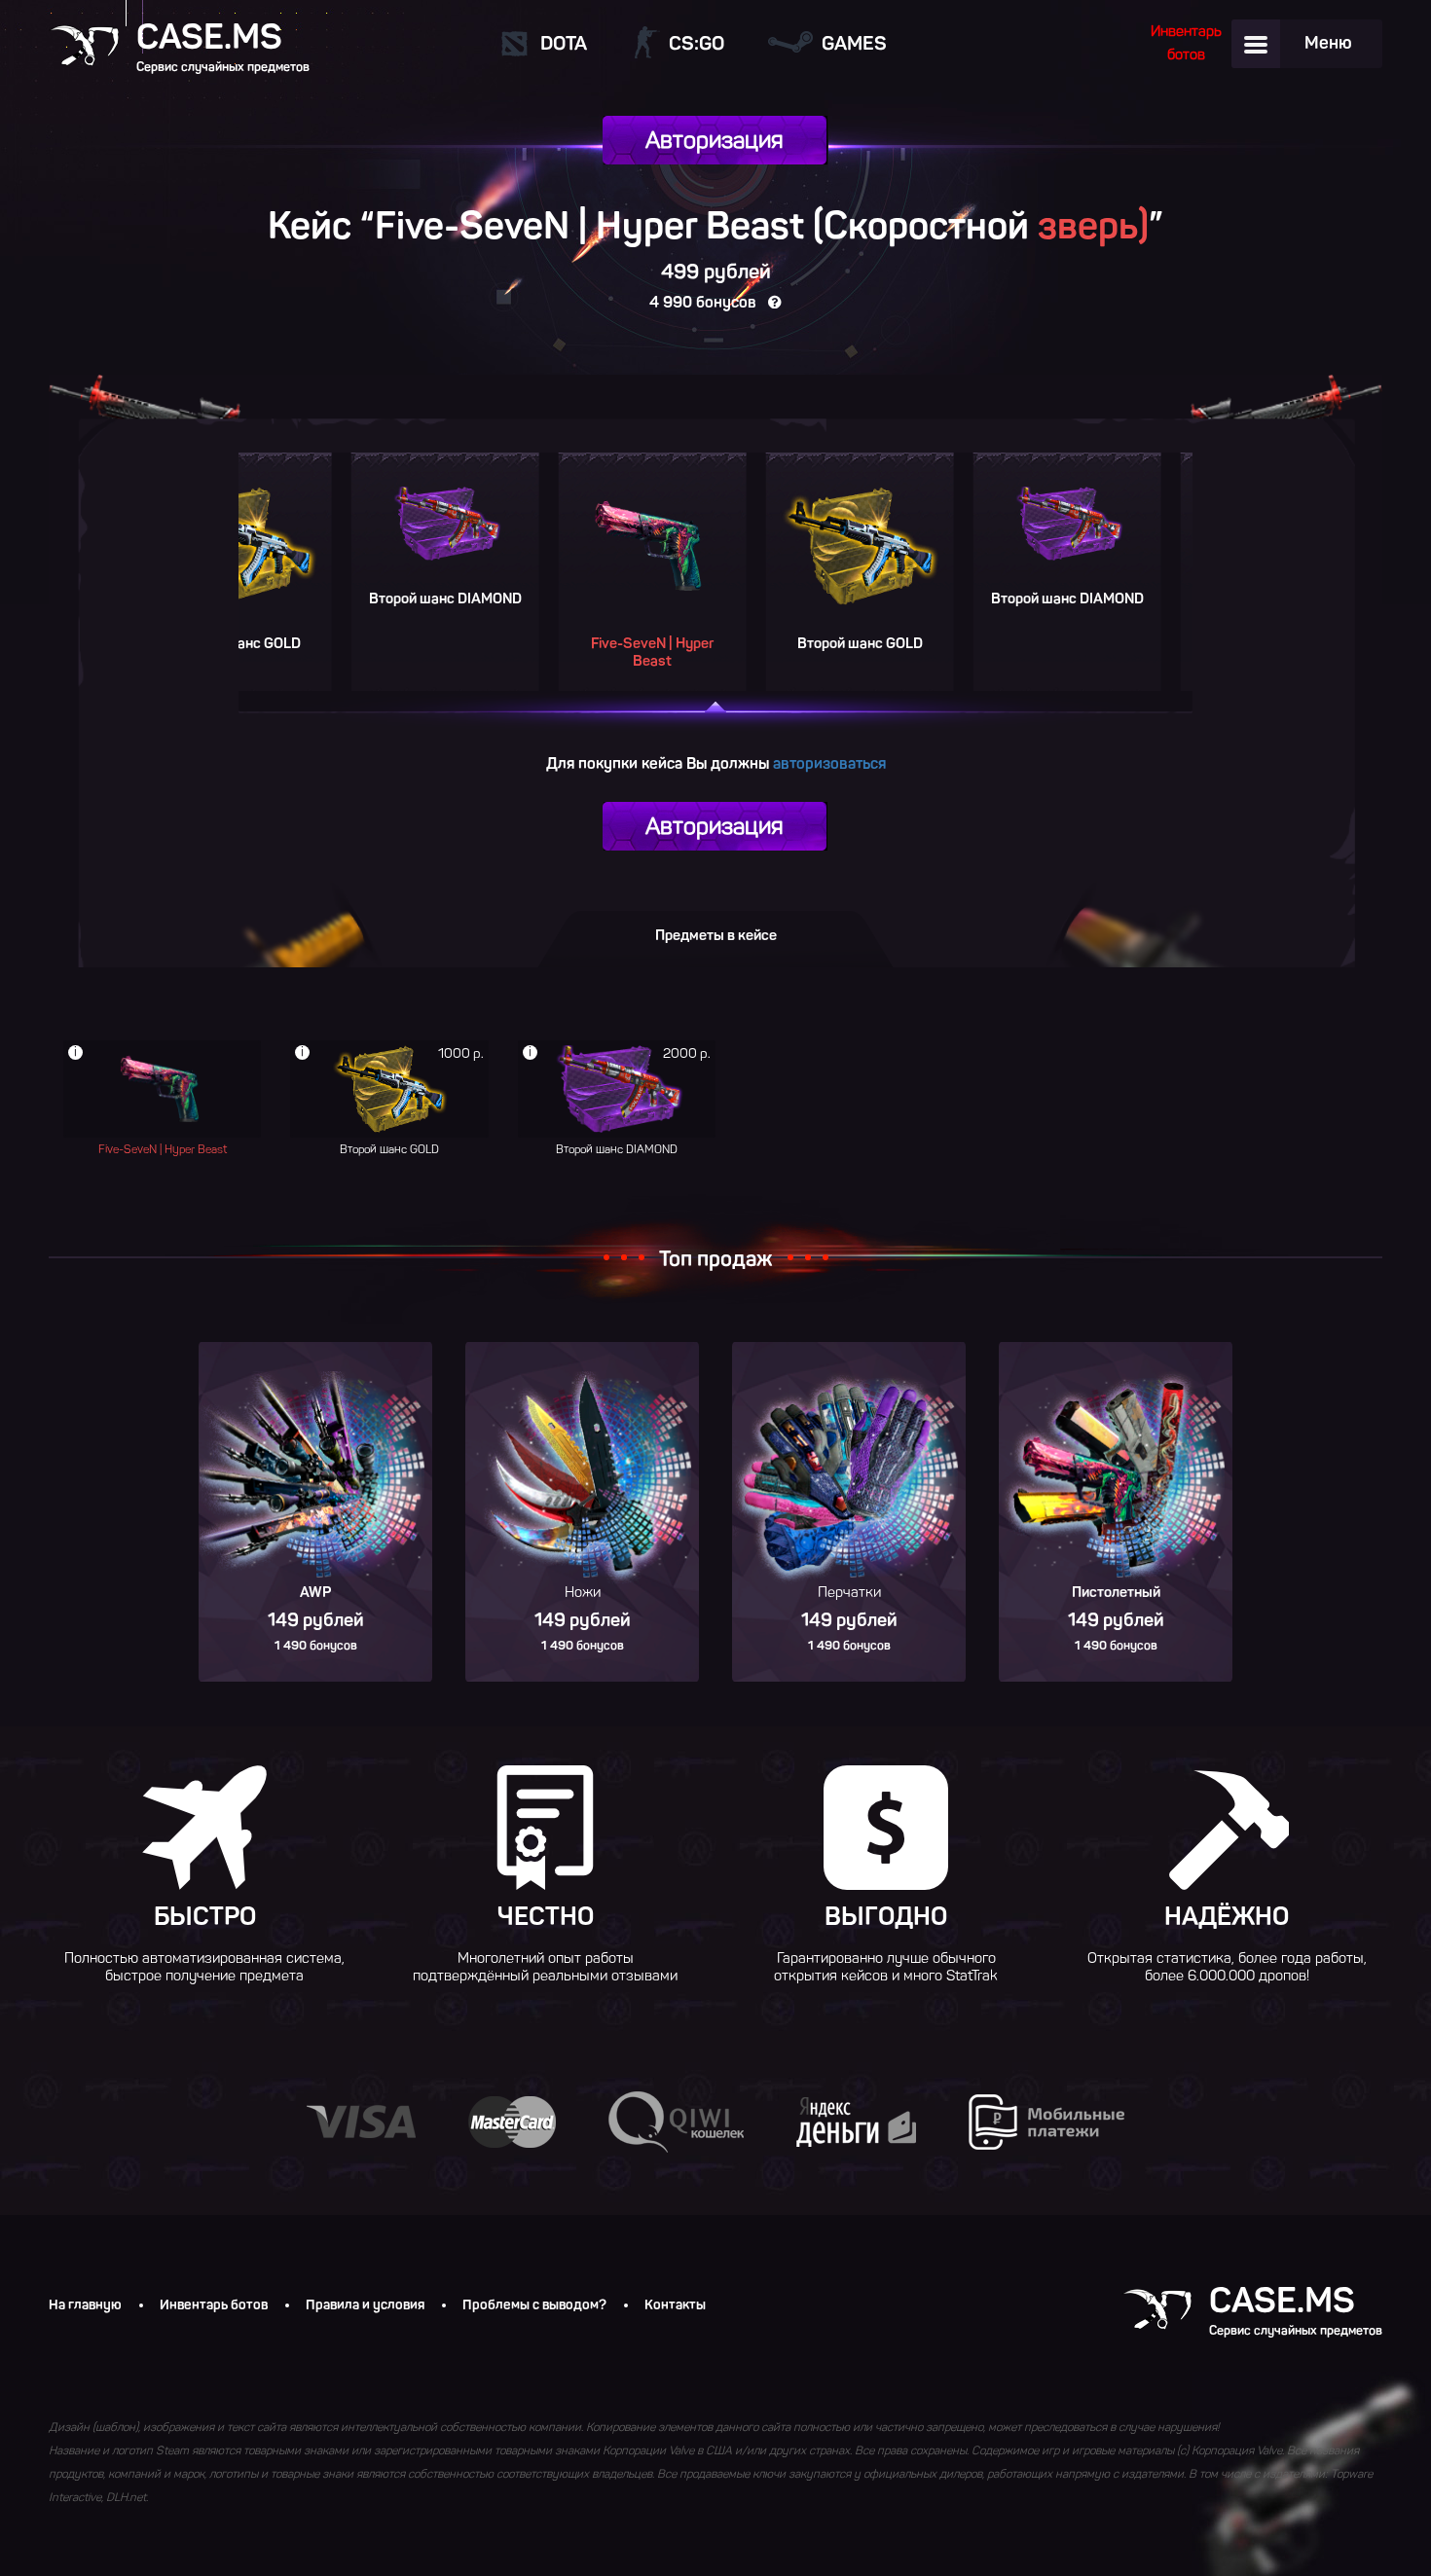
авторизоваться (829, 763)
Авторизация (715, 140)
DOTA (564, 43)
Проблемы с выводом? (534, 2305)
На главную (85, 2305)
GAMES (854, 43)
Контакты (675, 2305)
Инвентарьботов (1186, 43)
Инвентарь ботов (214, 2305)
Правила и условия (365, 2305)
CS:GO (697, 43)
